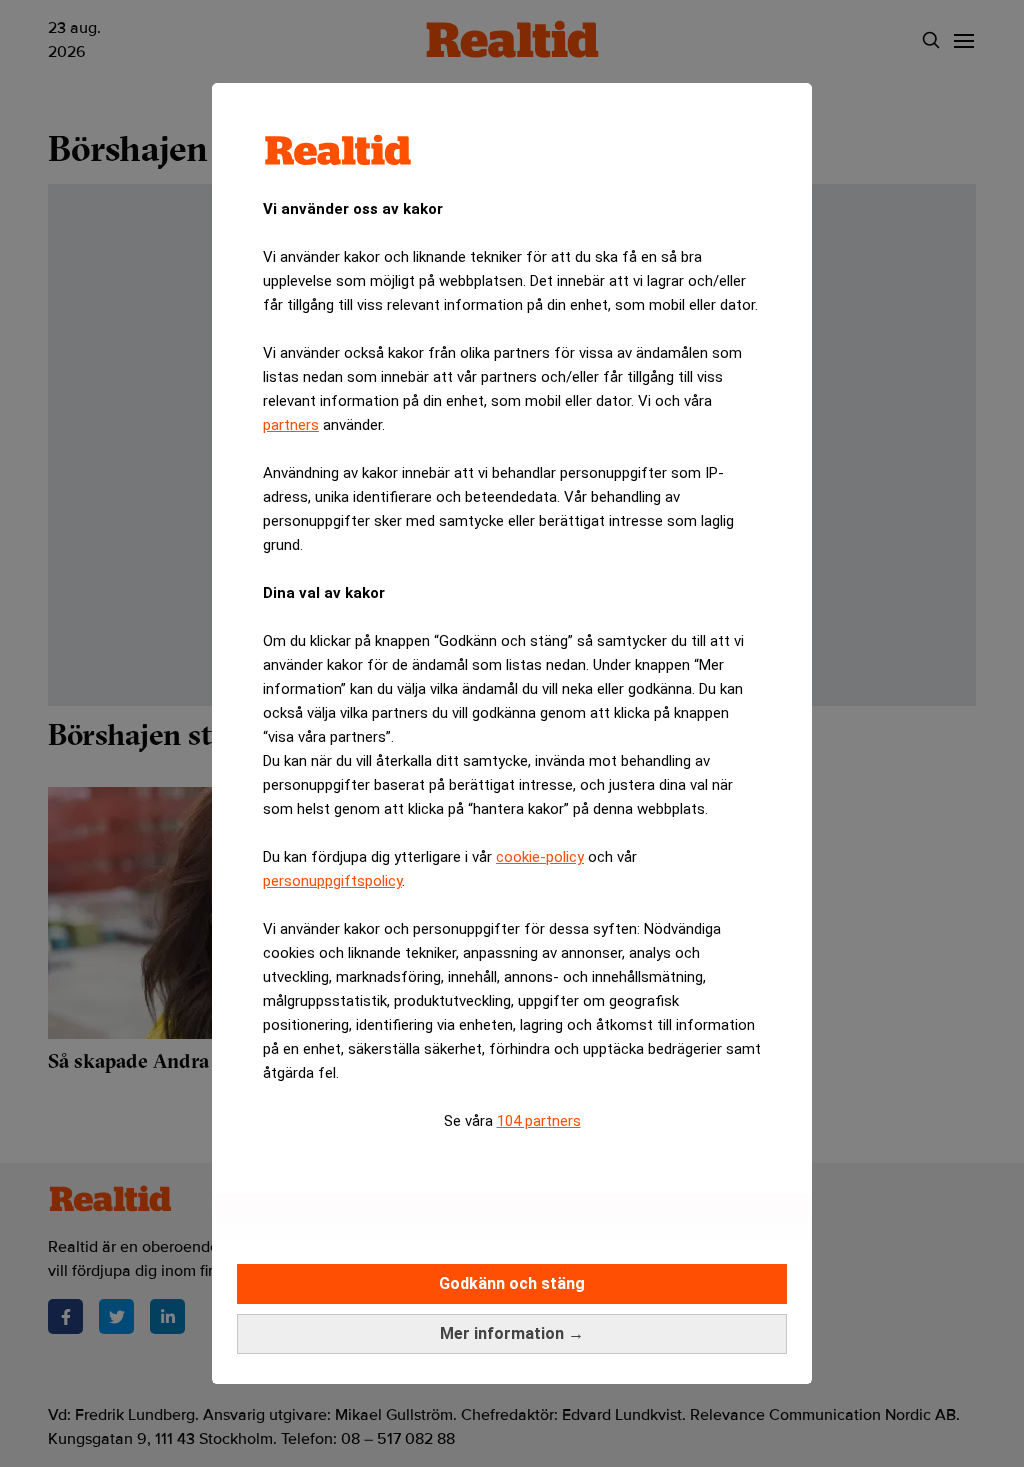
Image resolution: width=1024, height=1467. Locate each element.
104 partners (539, 1121)
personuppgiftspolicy (332, 881)
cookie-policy (540, 857)
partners (291, 425)
